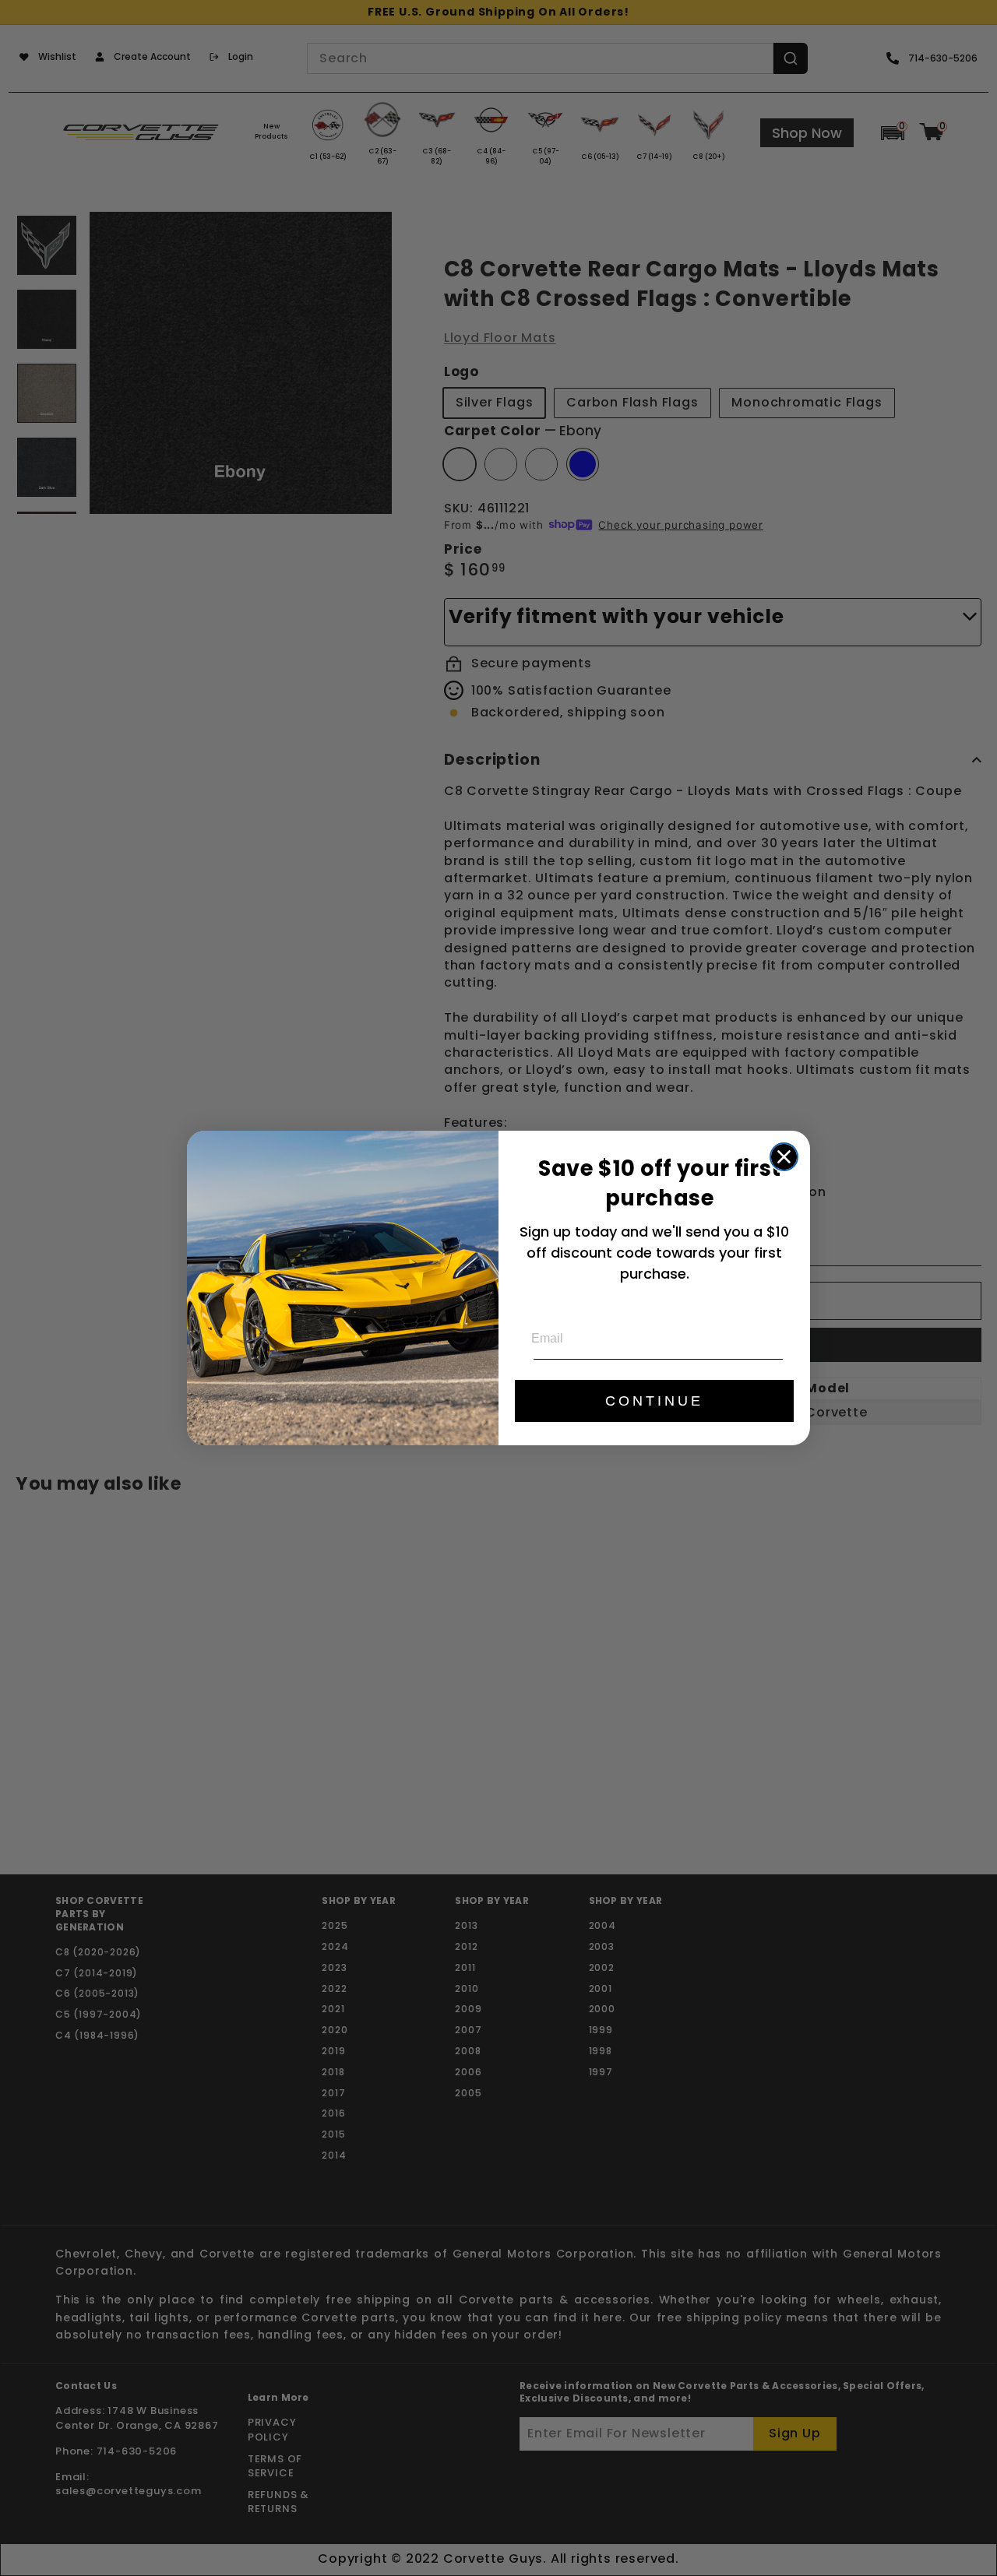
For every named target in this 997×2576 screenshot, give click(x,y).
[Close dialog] (784, 1157)
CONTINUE (654, 1401)
